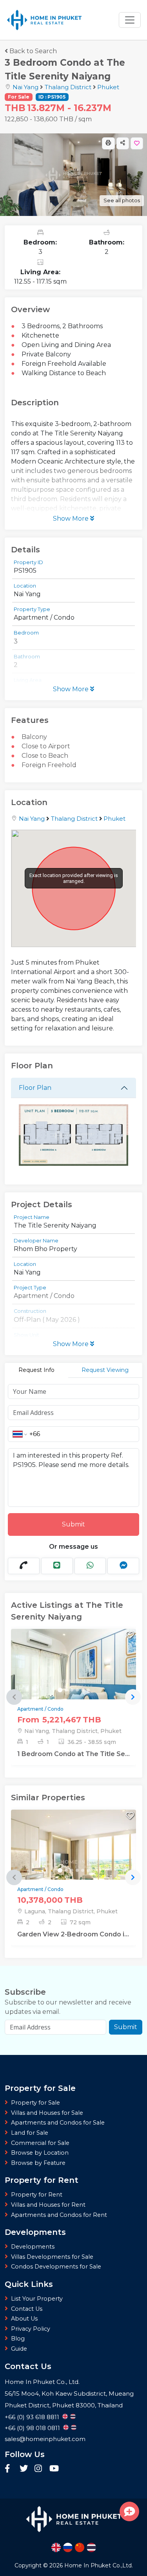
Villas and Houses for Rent (48, 2205)
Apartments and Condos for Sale (58, 2123)
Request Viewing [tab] (105, 1370)
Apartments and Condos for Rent (59, 2215)
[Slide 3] (72, 1690)
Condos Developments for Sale (56, 2267)
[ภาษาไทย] (91, 2547)
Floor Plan (35, 1088)
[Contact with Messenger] (123, 1566)
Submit (73, 1524)
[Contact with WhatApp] (90, 1566)
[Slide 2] (66, 1690)
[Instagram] (40, 2470)
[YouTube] (54, 2470)
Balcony (34, 737)
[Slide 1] (60, 1690)
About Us (24, 2319)
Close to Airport (46, 746)
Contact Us (27, 2309)
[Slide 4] (77, 1690)
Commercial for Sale (40, 2143)
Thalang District (68, 87)
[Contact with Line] (57, 1566)
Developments (33, 2247)
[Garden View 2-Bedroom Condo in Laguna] (73, 1863)
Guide (19, 2349)
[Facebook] (10, 2470)
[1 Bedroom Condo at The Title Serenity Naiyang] (73, 1682)
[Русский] (68, 2547)
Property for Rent (37, 2195)
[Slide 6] (88, 1690)
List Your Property (37, 2299)
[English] (56, 2547)
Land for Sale (30, 2133)
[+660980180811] (24, 1566)
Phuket (108, 87)
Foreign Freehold (49, 765)
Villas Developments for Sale (52, 2257)
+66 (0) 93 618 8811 (32, 2417)
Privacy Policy (31, 2329)
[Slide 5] (83, 1690)
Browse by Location (40, 2153)
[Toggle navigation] (130, 20)
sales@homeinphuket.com (45, 2439)
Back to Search (33, 51)
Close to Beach (45, 756)
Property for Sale (35, 2103)
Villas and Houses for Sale (47, 2113)
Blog (18, 2339)
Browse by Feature (38, 2163)
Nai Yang (25, 87)
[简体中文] (80, 2547)
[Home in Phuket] (44, 20)
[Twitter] (25, 2470)
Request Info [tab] (36, 1370)
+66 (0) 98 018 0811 (32, 2428)
